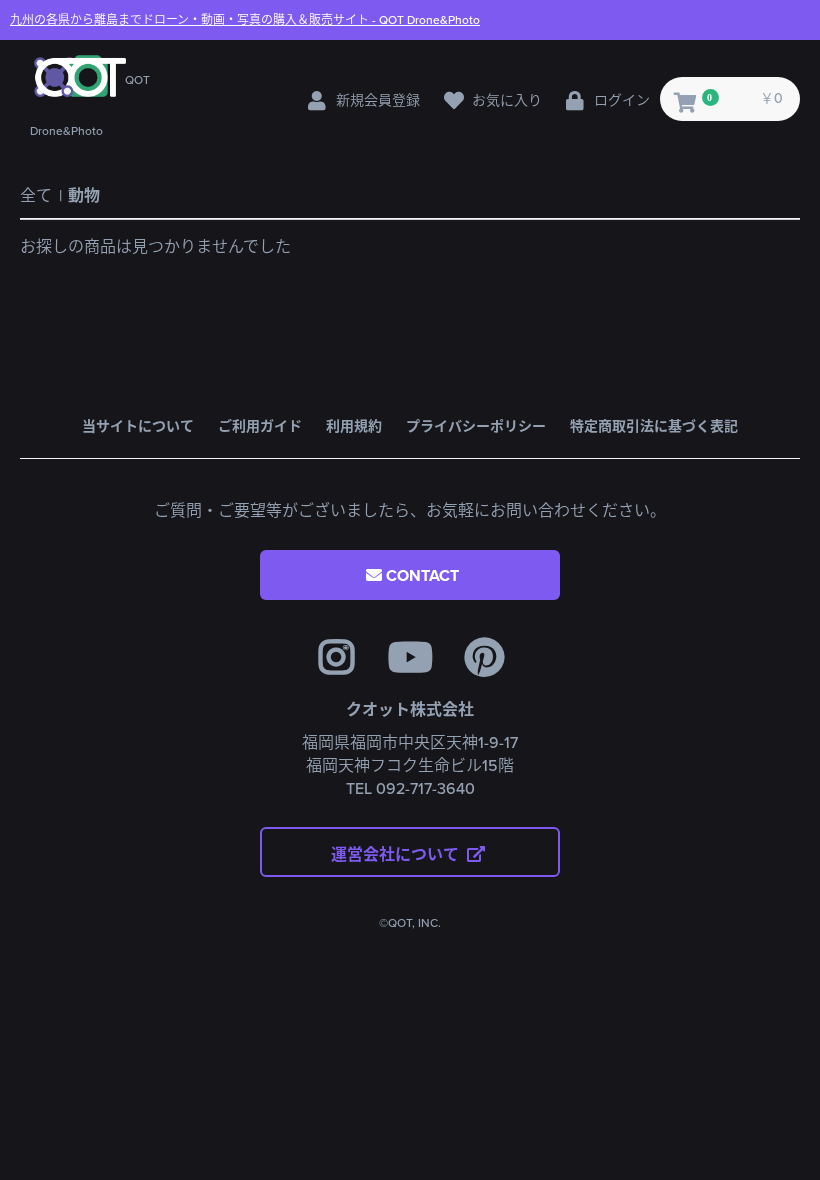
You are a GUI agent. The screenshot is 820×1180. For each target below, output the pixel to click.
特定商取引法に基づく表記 (654, 426)
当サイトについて (138, 426)
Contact (422, 576)
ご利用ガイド (260, 426)
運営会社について (397, 855)
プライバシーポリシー (476, 426)
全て (36, 196)
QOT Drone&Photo (245, 20)
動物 (84, 196)
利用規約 (354, 426)
